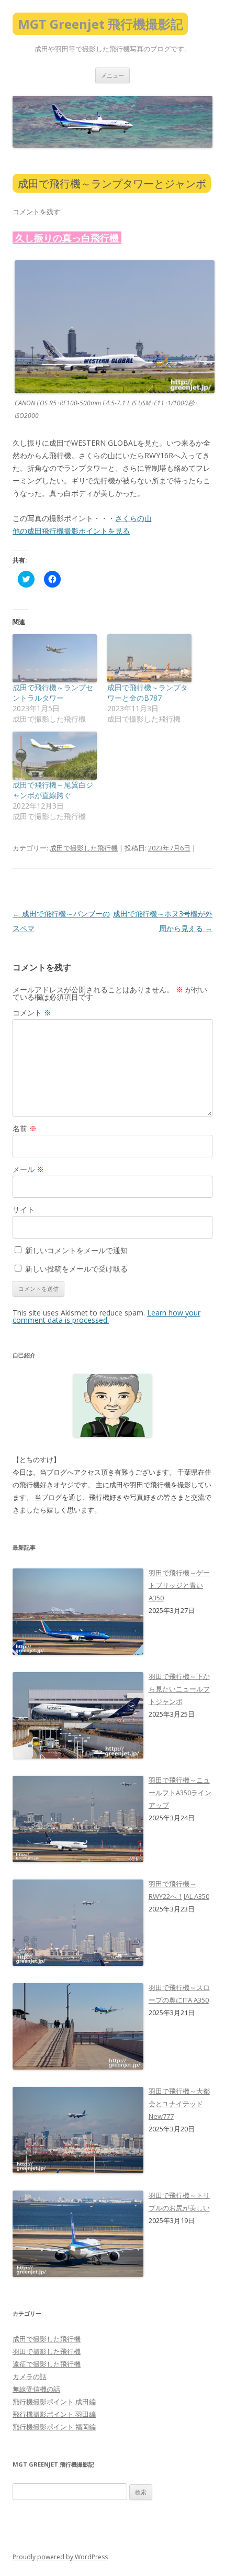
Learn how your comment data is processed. (106, 1316)
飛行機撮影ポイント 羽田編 (54, 2414)
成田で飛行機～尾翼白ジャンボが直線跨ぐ (53, 790)
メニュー (113, 75)
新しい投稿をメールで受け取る (76, 1269)
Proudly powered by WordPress (60, 2557)
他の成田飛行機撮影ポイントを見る (71, 531)
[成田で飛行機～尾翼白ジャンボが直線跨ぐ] (55, 756)
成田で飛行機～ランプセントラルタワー (53, 693)
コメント (32, 1013)
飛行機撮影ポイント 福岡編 (54, 2427)
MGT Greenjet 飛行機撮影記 (100, 24)
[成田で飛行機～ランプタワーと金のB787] (149, 658)
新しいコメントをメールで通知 (76, 1250)
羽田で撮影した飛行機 (47, 2351)
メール (28, 1169)
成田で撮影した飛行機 (84, 848)
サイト (24, 1209)
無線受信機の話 (36, 2389)
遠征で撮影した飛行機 (47, 2364)
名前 (25, 1128)
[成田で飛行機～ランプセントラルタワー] (55, 658)
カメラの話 (30, 2376)
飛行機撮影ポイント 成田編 (54, 2402)
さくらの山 (133, 518)
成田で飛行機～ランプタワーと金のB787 (148, 693)
